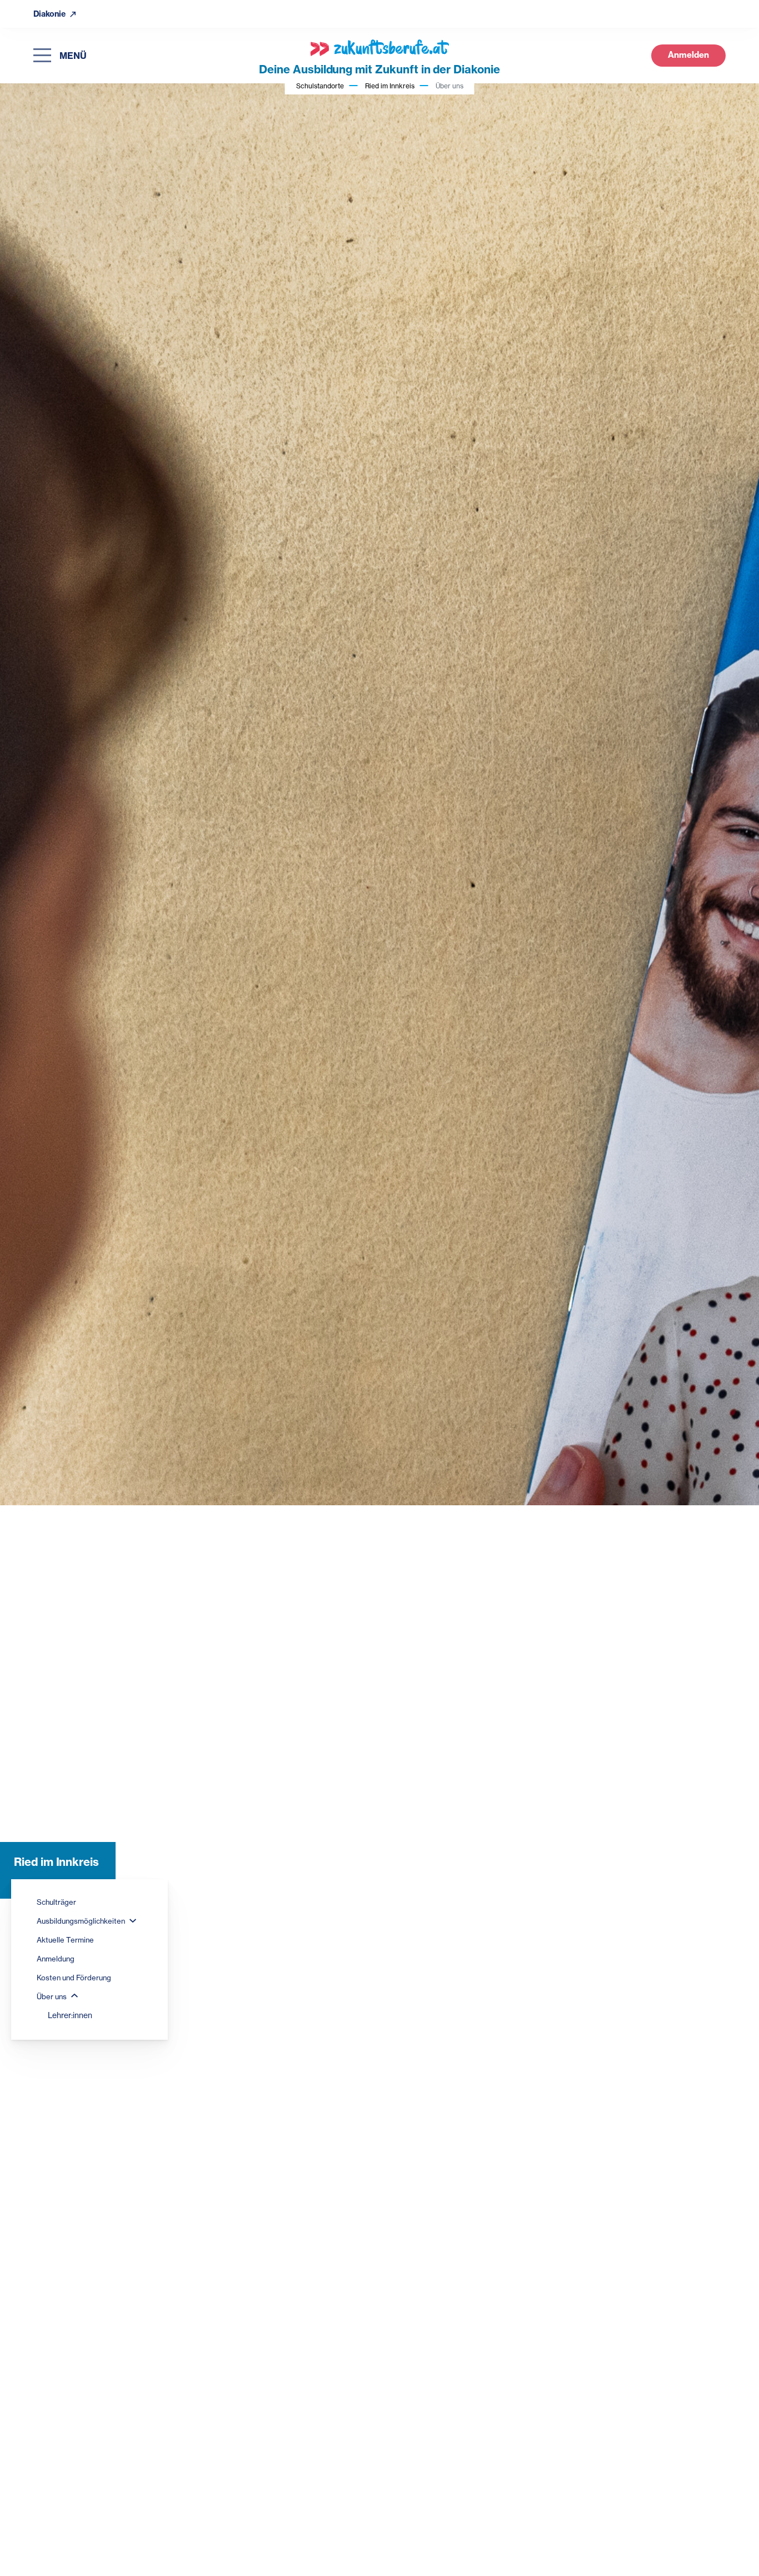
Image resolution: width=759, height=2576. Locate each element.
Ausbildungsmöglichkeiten (82, 1921)
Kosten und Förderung (74, 1978)
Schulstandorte (320, 86)
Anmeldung (56, 1959)
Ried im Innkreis (390, 86)
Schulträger (56, 1902)
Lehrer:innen (70, 2015)
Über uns (53, 1996)
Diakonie (50, 14)
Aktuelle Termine (65, 1940)
